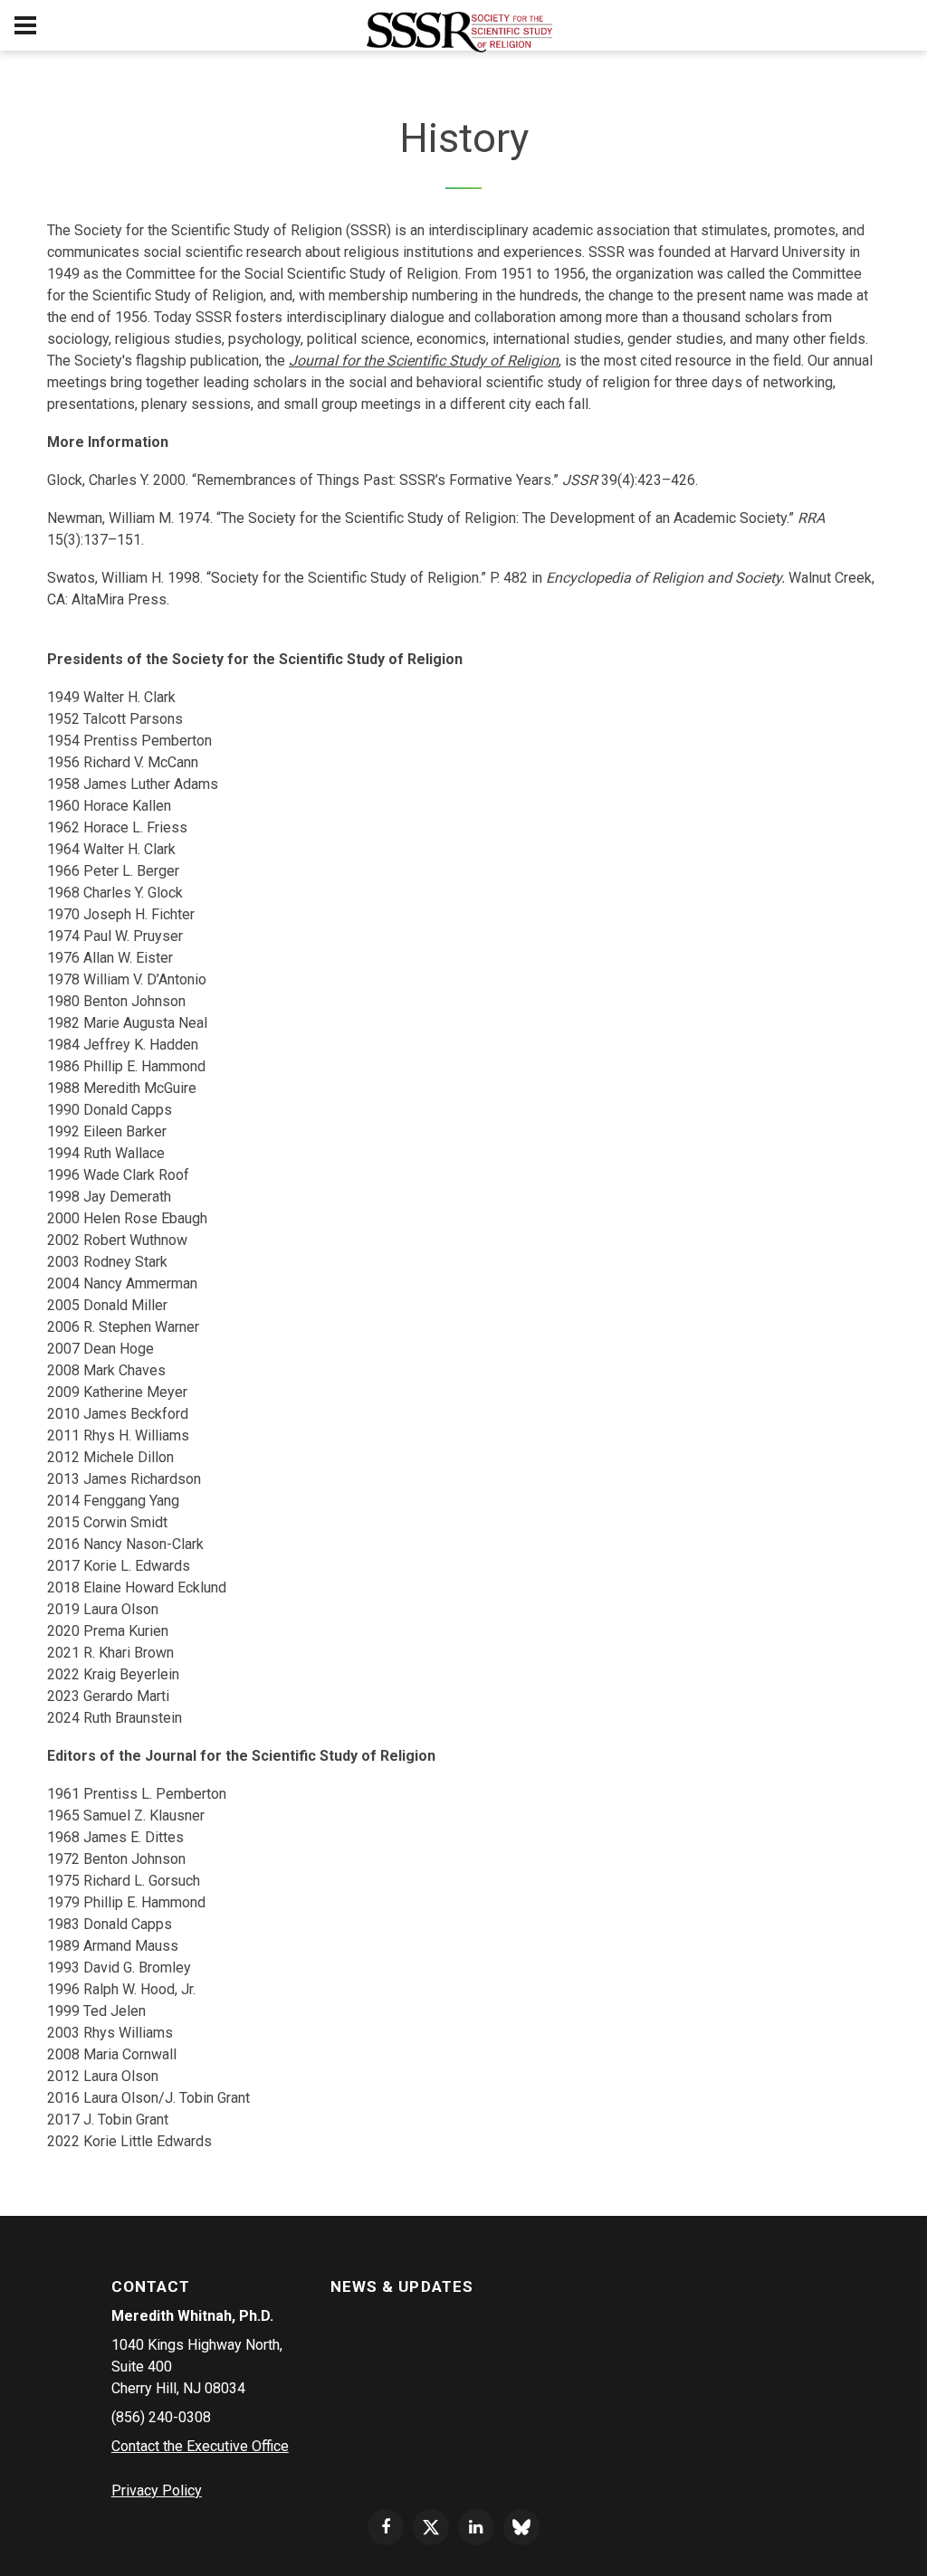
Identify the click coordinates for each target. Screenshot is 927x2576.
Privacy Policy (157, 2490)
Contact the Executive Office (200, 2446)
